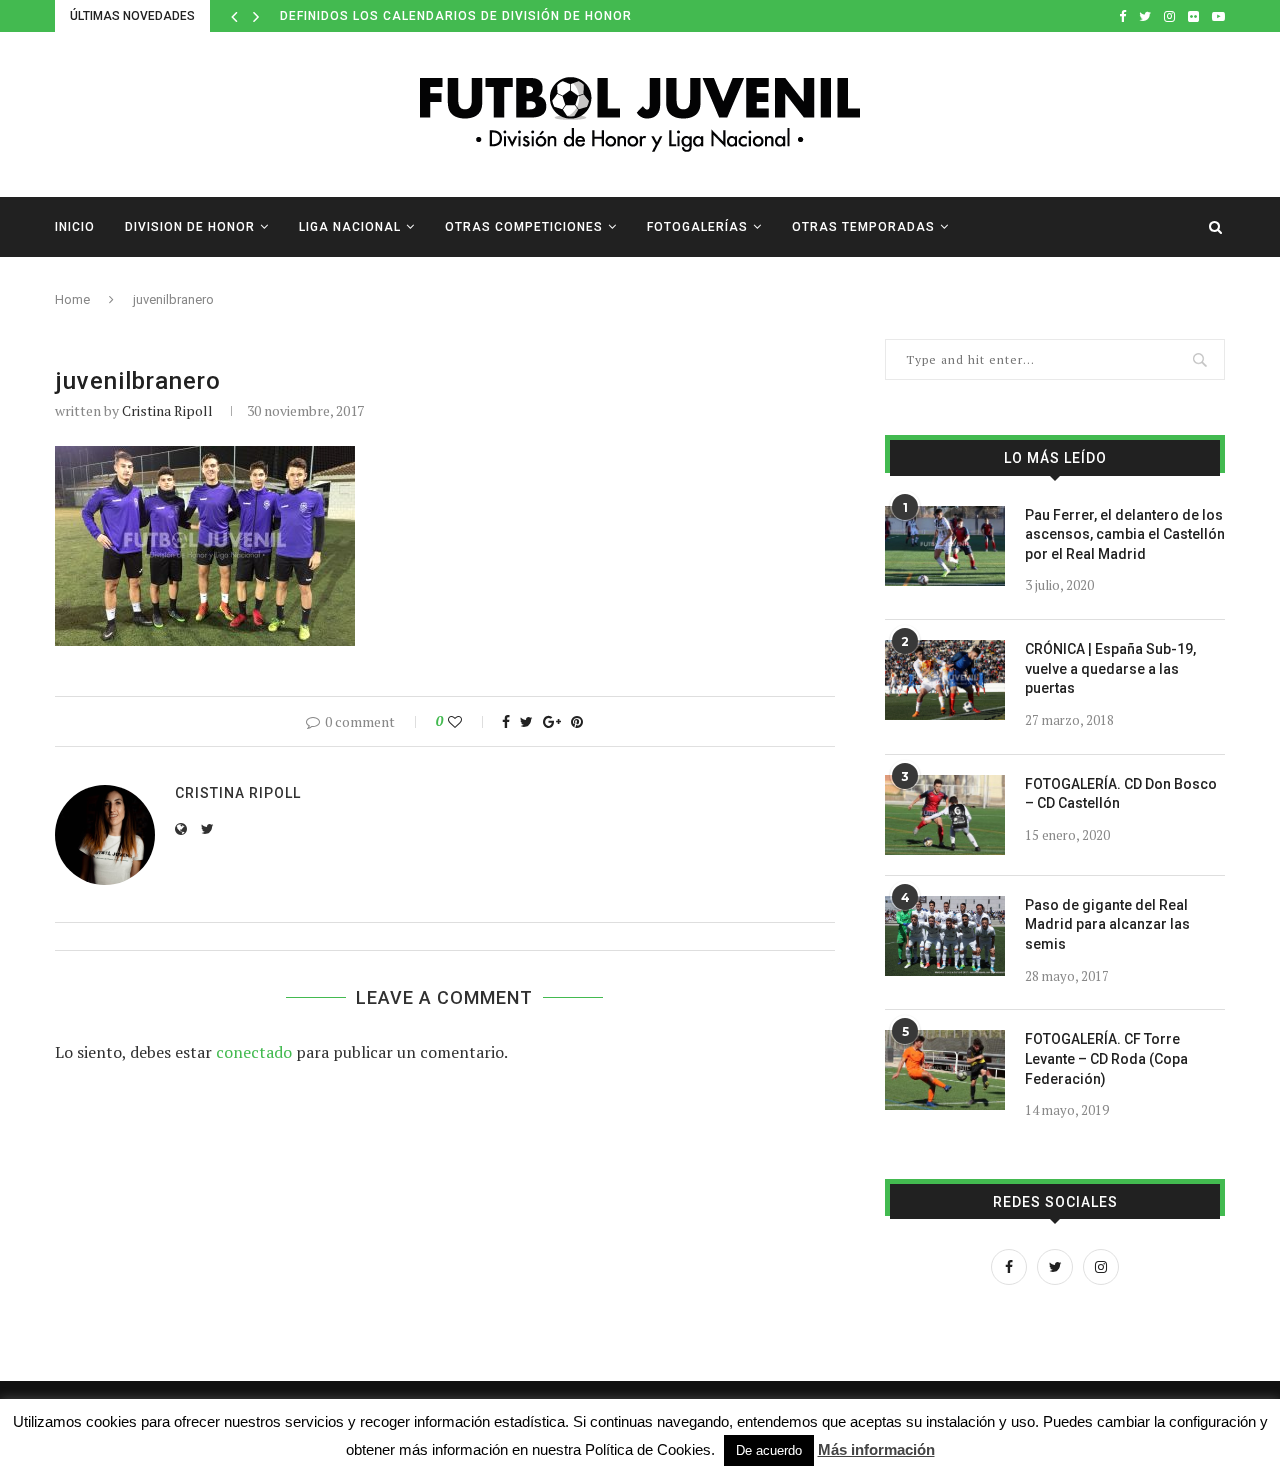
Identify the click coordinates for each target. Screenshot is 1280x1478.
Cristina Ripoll (167, 410)
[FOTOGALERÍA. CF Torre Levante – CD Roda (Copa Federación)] (945, 1070)
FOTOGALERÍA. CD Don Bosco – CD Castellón (1121, 794)
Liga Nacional (350, 227)
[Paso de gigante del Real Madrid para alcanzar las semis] (945, 936)
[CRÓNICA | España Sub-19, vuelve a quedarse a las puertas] (945, 680)
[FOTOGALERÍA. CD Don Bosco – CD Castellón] (945, 815)
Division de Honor (190, 227)
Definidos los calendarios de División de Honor (456, 16)
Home (72, 299)
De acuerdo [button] (769, 1450)
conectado (254, 1052)
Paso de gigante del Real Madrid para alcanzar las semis (1107, 924)
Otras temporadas (863, 227)
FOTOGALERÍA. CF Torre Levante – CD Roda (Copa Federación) (1106, 1058)
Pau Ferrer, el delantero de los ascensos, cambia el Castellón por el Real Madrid (1125, 534)
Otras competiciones (524, 227)
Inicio (75, 227)
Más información (876, 1449)
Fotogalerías (697, 227)
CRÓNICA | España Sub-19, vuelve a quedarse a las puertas (1110, 668)
